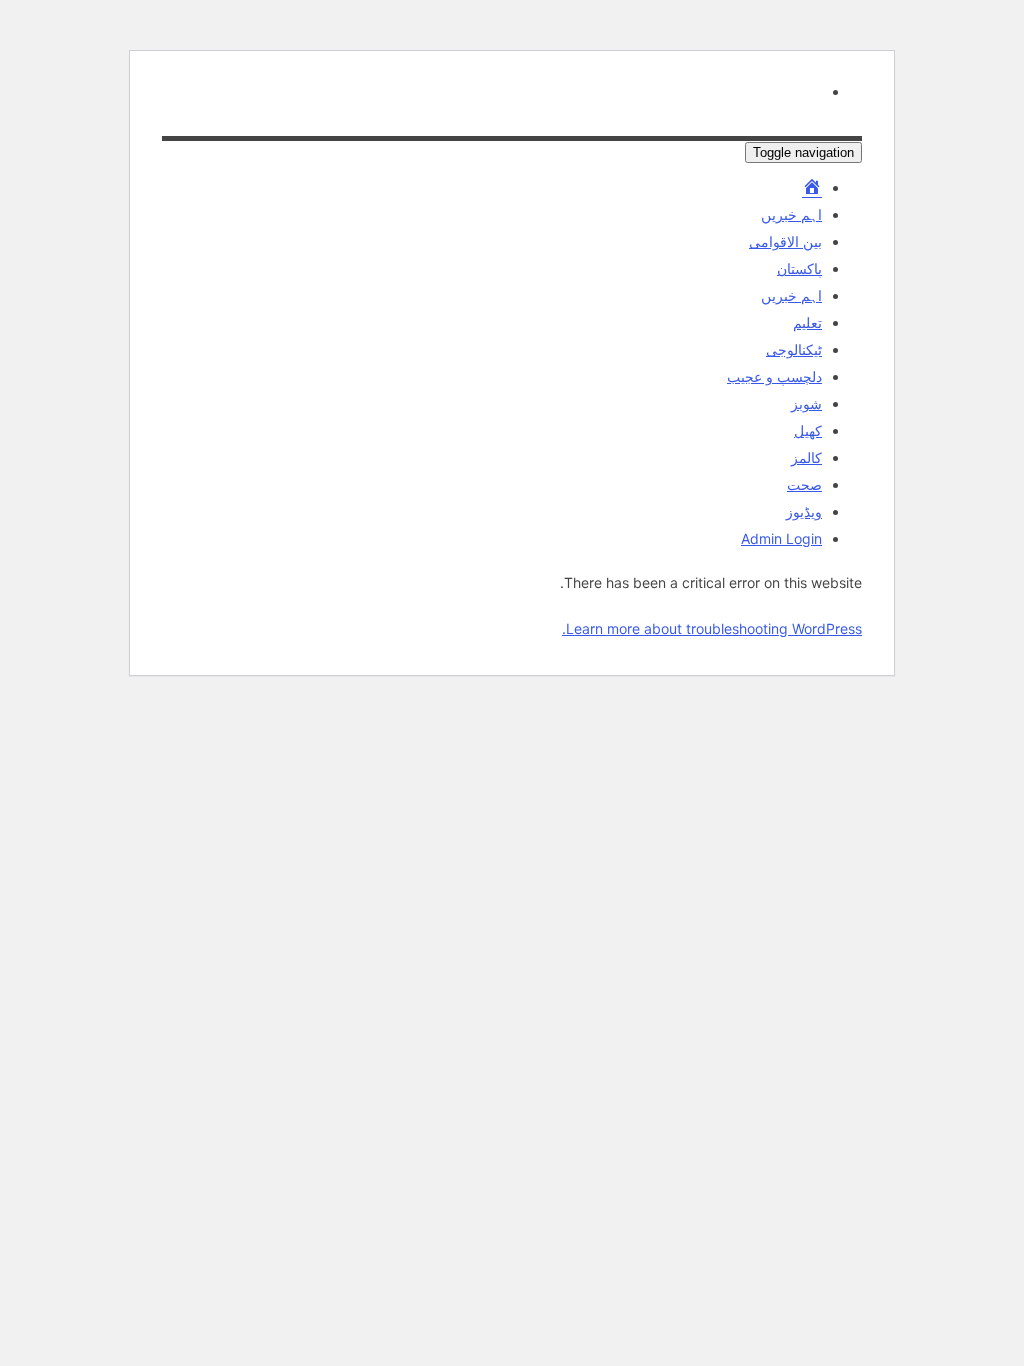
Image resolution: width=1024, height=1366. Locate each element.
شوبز (806, 403)
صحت (804, 484)
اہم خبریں (791, 214)
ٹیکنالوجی (794, 349)
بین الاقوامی (785, 241)
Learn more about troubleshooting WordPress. (712, 628)
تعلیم (807, 322)
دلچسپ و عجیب (774, 376)
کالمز (806, 457)
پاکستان (799, 268)
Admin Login (781, 538)
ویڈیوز (804, 511)
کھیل (808, 430)
